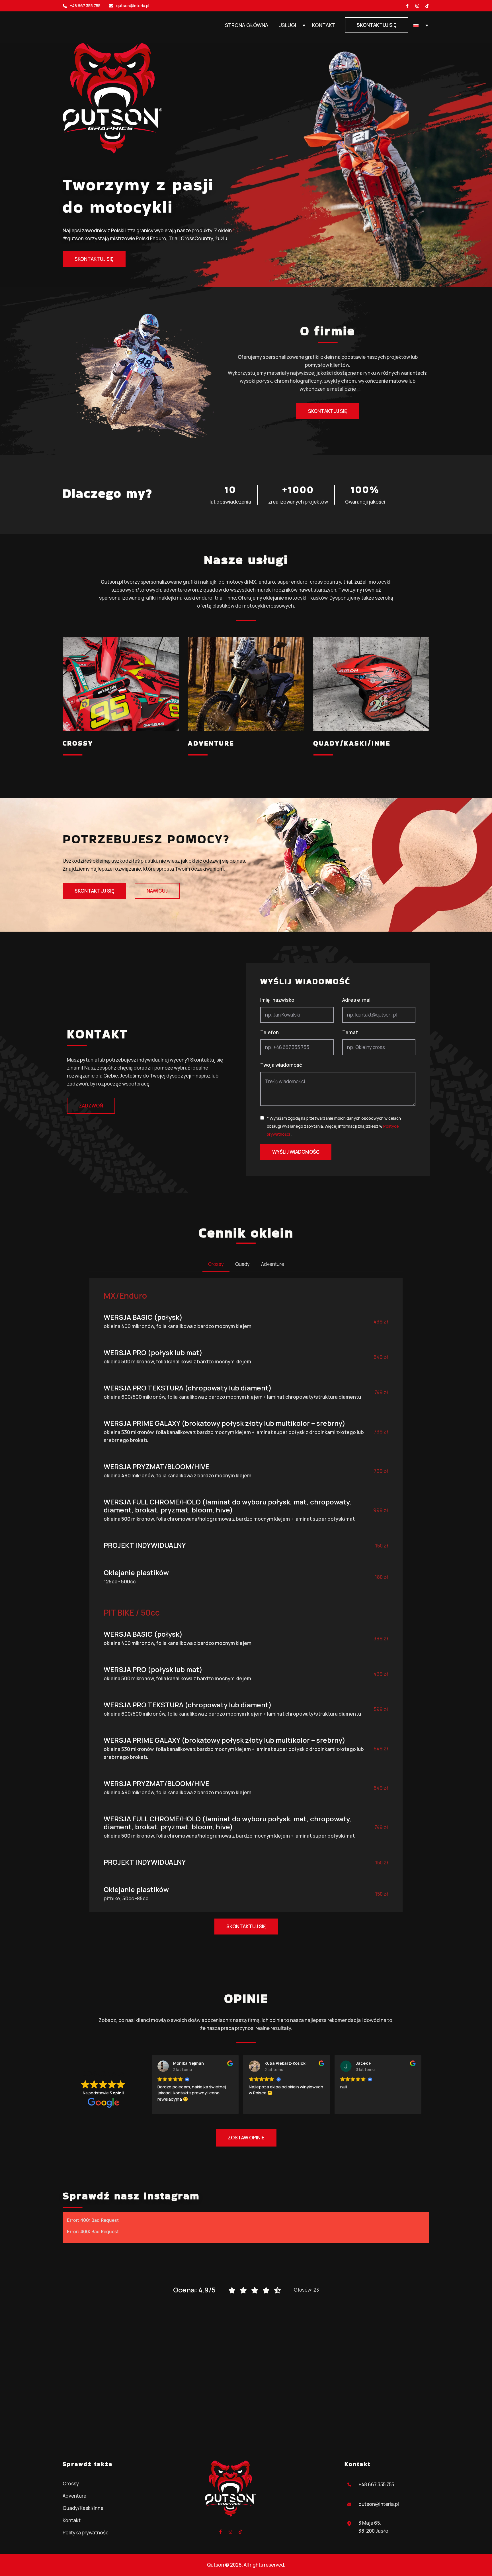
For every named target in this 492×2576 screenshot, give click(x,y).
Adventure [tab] (273, 1264)
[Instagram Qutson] (417, 6)
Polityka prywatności (86, 2533)
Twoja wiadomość (281, 1065)
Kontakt (324, 25)
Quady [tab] (242, 1264)
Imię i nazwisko (277, 1000)
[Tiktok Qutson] (427, 6)
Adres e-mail (357, 1000)
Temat (350, 1032)
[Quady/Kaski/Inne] (371, 684)
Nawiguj (157, 891)
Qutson (216, 2565)
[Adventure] (246, 684)
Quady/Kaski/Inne (352, 743)
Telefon (269, 1032)
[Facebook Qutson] (407, 6)
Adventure (211, 743)
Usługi (287, 25)
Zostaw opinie (246, 2138)
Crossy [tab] (216, 1264)
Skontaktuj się (377, 25)
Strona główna (247, 25)
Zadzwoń (91, 1106)
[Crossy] (121, 684)
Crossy (78, 743)
